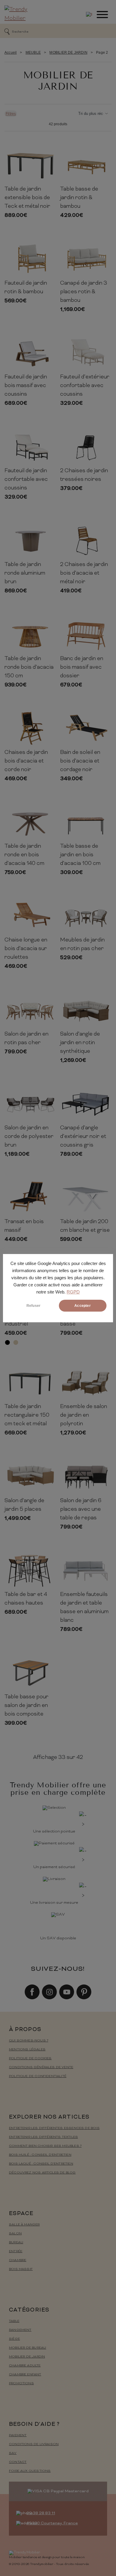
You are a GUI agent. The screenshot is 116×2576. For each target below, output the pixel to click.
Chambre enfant (25, 2375)
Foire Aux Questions (30, 2471)
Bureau (16, 2243)
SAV (13, 2453)
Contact (18, 2462)
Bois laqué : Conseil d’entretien (41, 2164)
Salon (15, 2234)
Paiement (18, 2435)
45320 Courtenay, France (52, 2523)
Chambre (18, 2260)
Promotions (21, 2384)
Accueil (11, 53)
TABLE (14, 2321)
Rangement (20, 2330)
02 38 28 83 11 (41, 2513)
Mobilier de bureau (28, 2348)
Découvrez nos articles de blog (42, 2173)
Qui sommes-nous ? (29, 2041)
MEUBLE (33, 53)
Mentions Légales (27, 2050)
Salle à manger (24, 2225)
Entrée (16, 2251)
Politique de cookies (30, 2059)
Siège (14, 2339)
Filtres (11, 114)
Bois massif (21, 2269)
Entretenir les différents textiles (43, 2137)
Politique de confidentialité (38, 2076)
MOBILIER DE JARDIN (68, 53)
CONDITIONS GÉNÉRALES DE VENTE (41, 2067)
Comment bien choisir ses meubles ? (45, 2146)
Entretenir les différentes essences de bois (54, 2128)
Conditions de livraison (34, 2444)
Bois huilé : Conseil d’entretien (40, 2155)
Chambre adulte (25, 2366)
